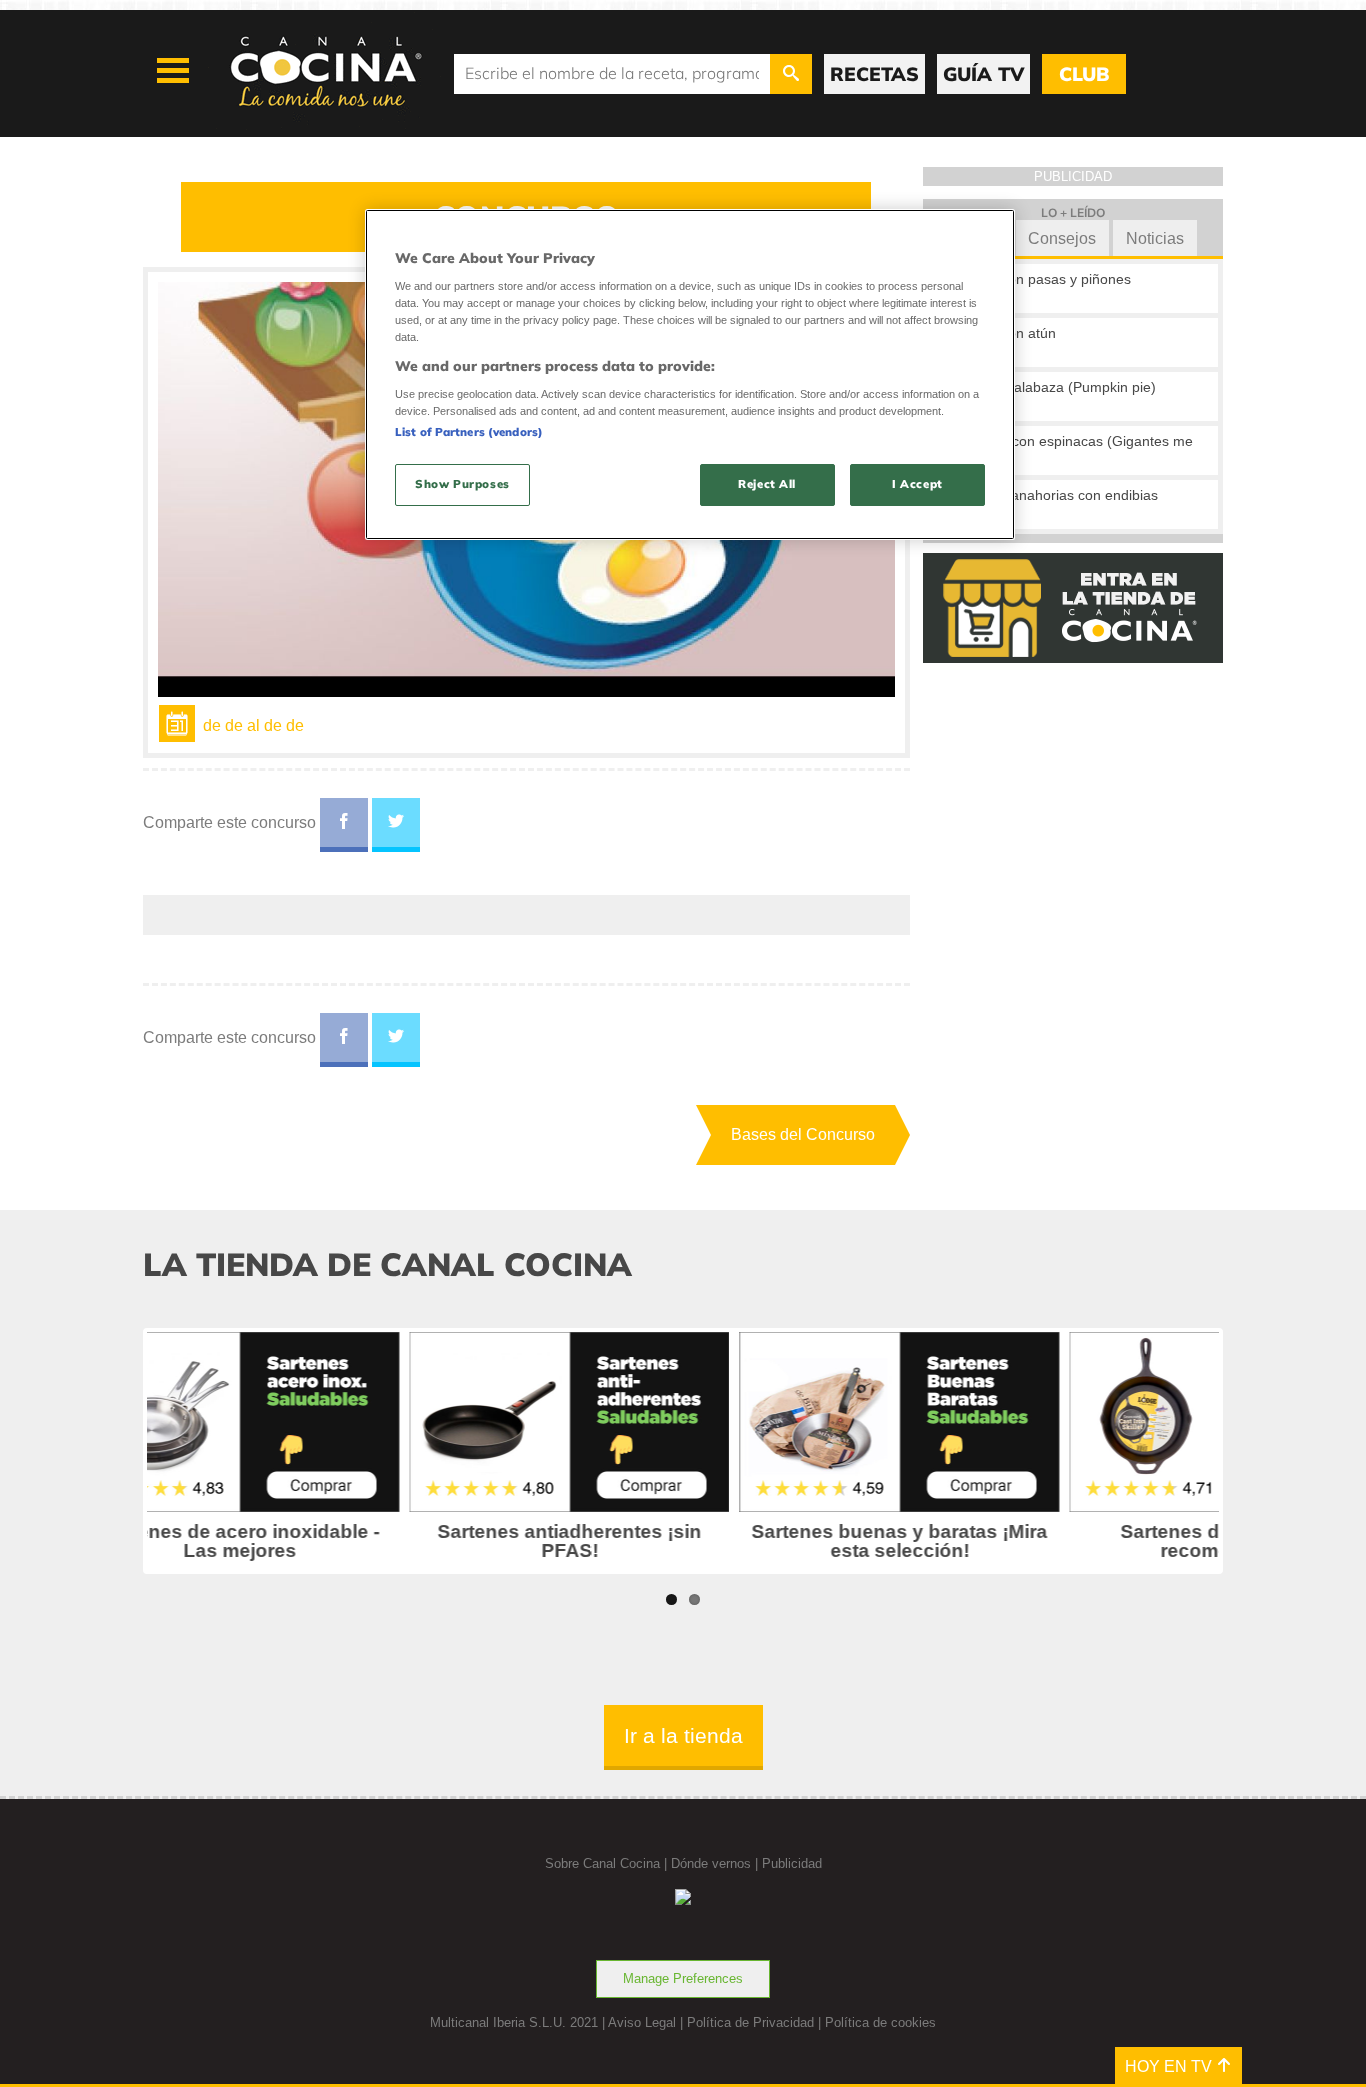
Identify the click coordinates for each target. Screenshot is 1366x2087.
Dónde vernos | (716, 1863)
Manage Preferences (683, 1978)
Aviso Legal (642, 2022)
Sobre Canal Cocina (602, 1863)
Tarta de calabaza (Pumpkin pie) (1053, 387)
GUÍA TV (983, 74)
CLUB (1084, 74)
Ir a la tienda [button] (683, 1735)
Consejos (1062, 238)
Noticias (1155, 238)
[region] (690, 374)
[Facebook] (344, 825)
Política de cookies (880, 2022)
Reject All (767, 484)
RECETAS (874, 74)
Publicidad (792, 1863)
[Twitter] (396, 825)
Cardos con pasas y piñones (1041, 279)
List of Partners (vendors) (469, 432)
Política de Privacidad (750, 2022)
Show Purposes (462, 484)
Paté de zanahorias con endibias (1054, 495)
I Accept (917, 484)
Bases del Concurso (803, 1134)
